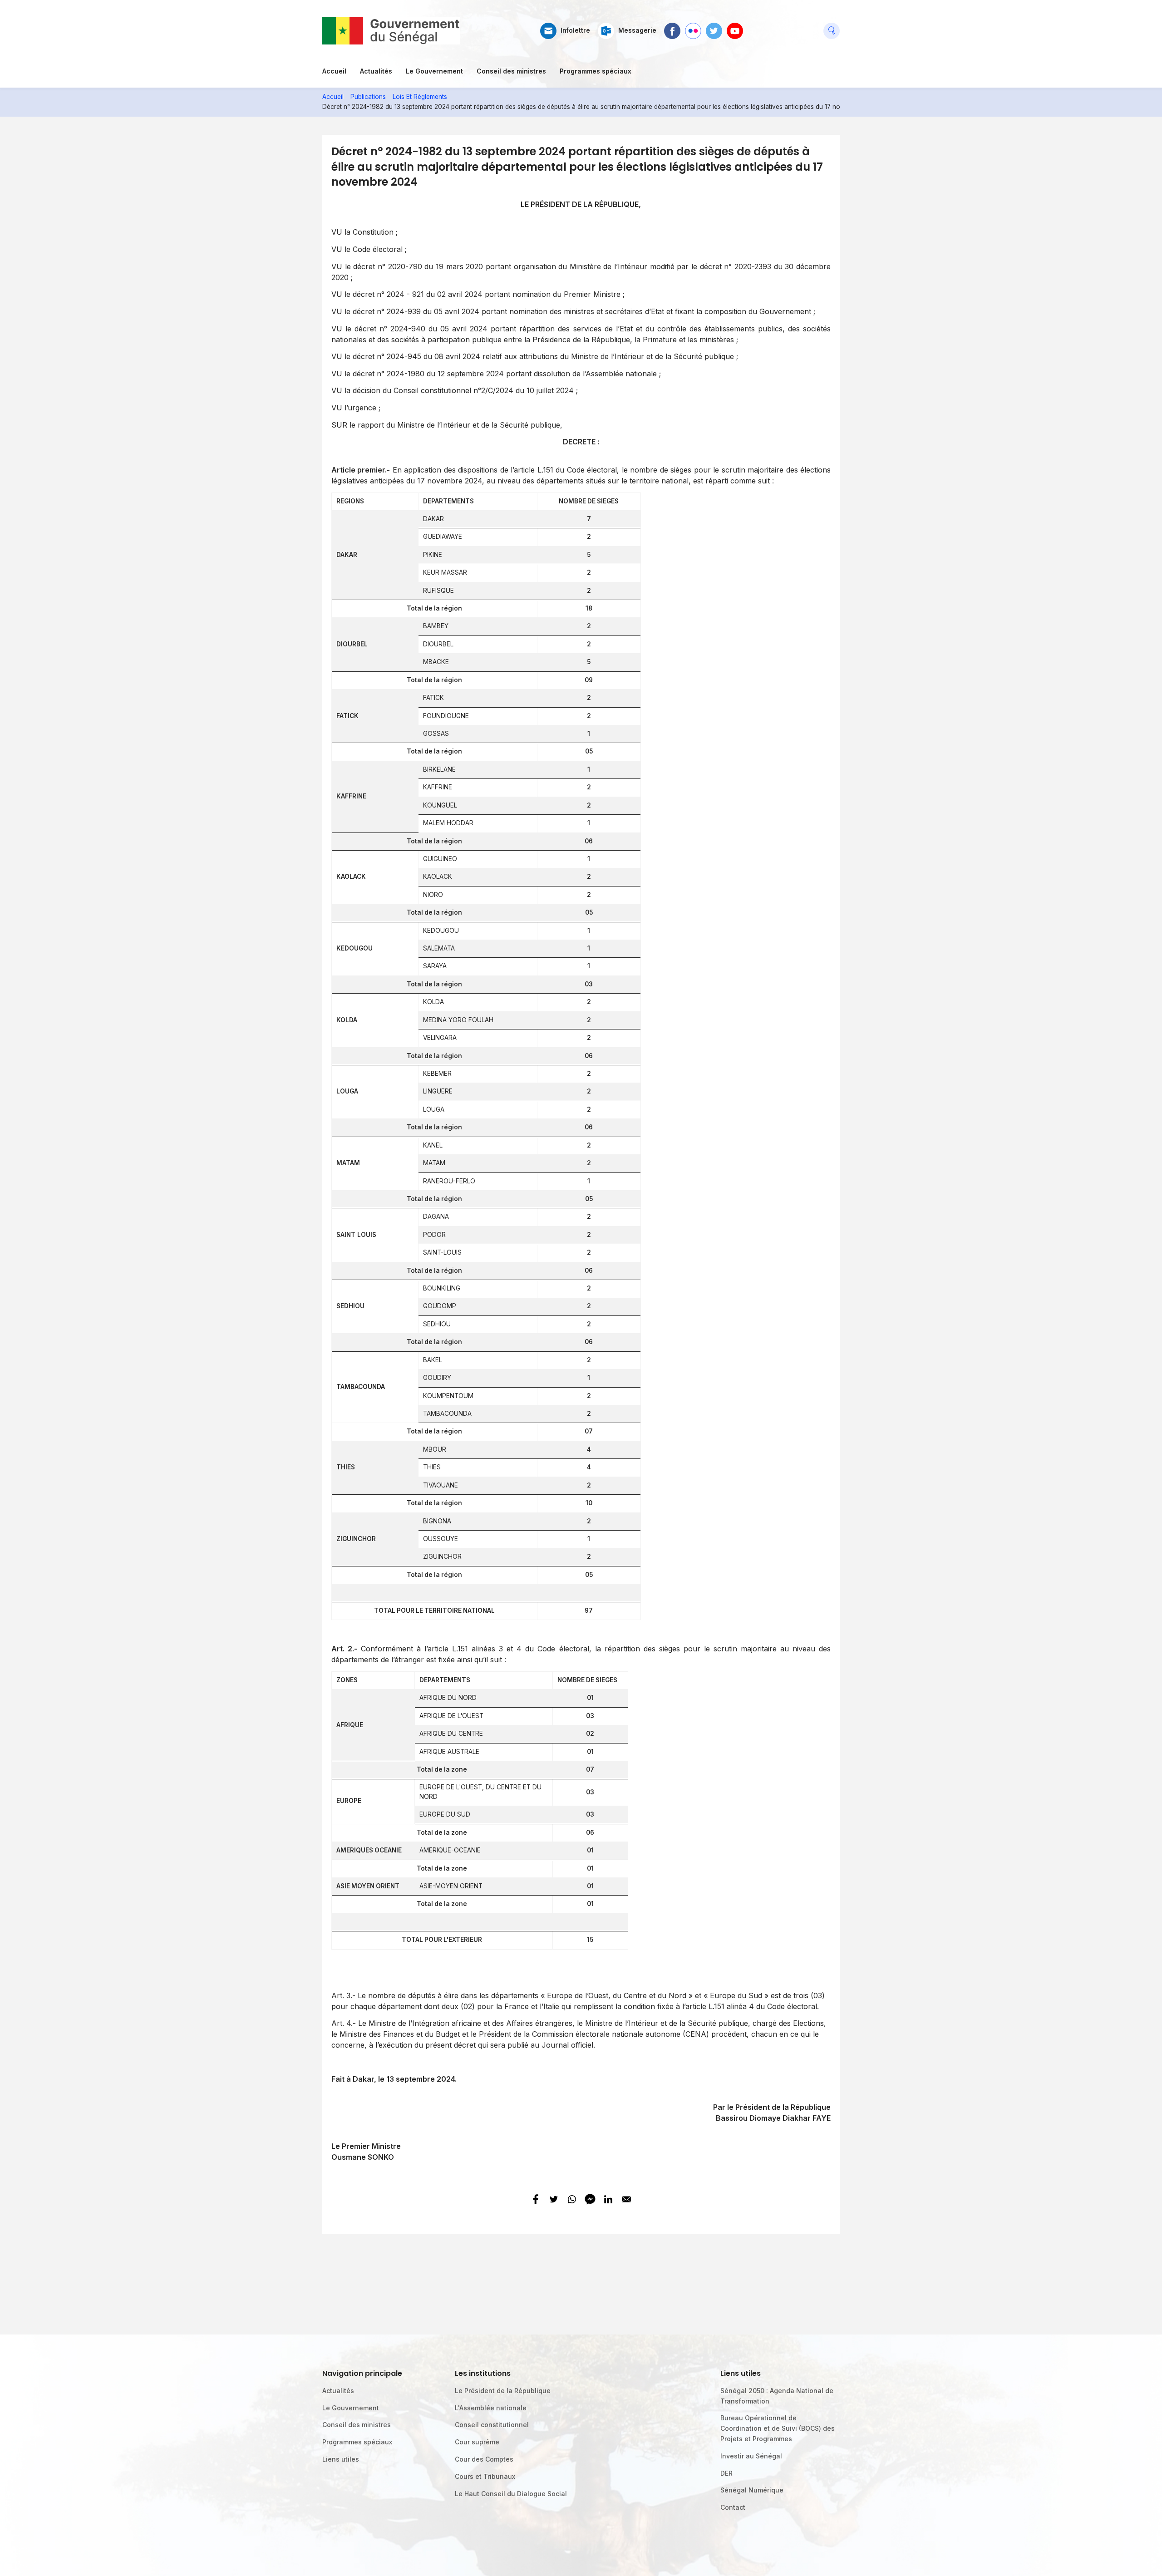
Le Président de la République (503, 2391)
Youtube (735, 27)
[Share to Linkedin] (608, 2199)
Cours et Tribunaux (485, 2476)
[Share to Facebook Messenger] (590, 2199)
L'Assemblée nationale (491, 2408)
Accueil (334, 71)
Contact (733, 2507)
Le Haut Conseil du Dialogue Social (511, 2494)
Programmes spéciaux (596, 71)
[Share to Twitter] (554, 2199)
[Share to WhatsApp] (572, 2199)
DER (726, 2473)
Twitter (714, 27)
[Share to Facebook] (536, 2199)
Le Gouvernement (434, 71)
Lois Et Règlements (420, 97)
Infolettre (575, 30)
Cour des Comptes (484, 2459)
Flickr (693, 27)
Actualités (376, 71)
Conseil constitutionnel (492, 2425)
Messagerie (637, 30)
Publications (368, 97)
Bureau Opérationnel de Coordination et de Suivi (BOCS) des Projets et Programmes (778, 2428)
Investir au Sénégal (751, 2456)
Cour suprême (477, 2442)
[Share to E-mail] (626, 2199)
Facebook (672, 27)
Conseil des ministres (511, 71)
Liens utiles (341, 2459)
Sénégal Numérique (752, 2490)
